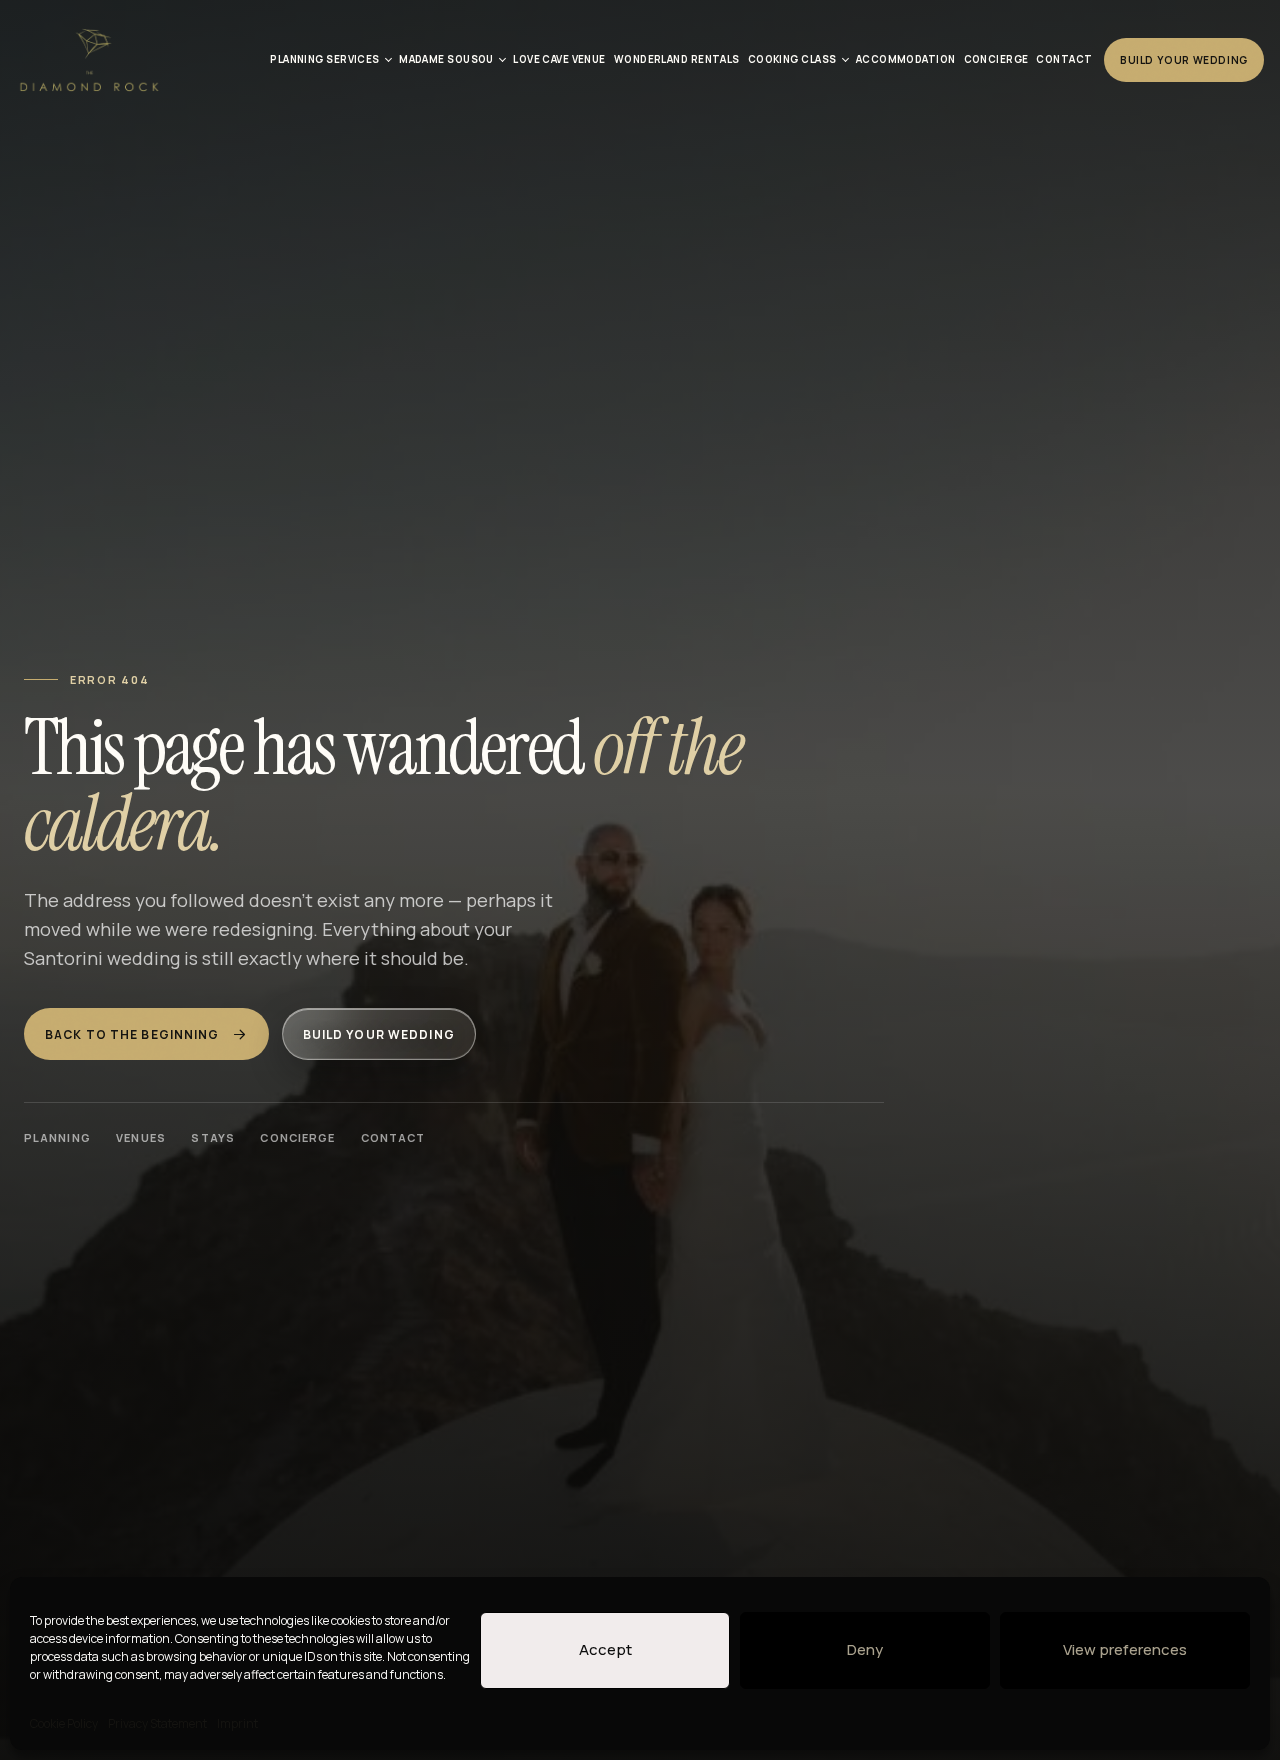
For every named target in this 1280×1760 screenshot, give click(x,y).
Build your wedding (379, 1034)
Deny (865, 1649)
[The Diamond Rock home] (88, 60)
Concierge (297, 1137)
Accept (605, 1649)
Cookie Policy (64, 1723)
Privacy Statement (157, 1723)
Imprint (237, 1723)
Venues (141, 1137)
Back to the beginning (132, 1034)
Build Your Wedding (1184, 60)
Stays (212, 1137)
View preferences (1125, 1649)
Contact (393, 1137)
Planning (57, 1137)
